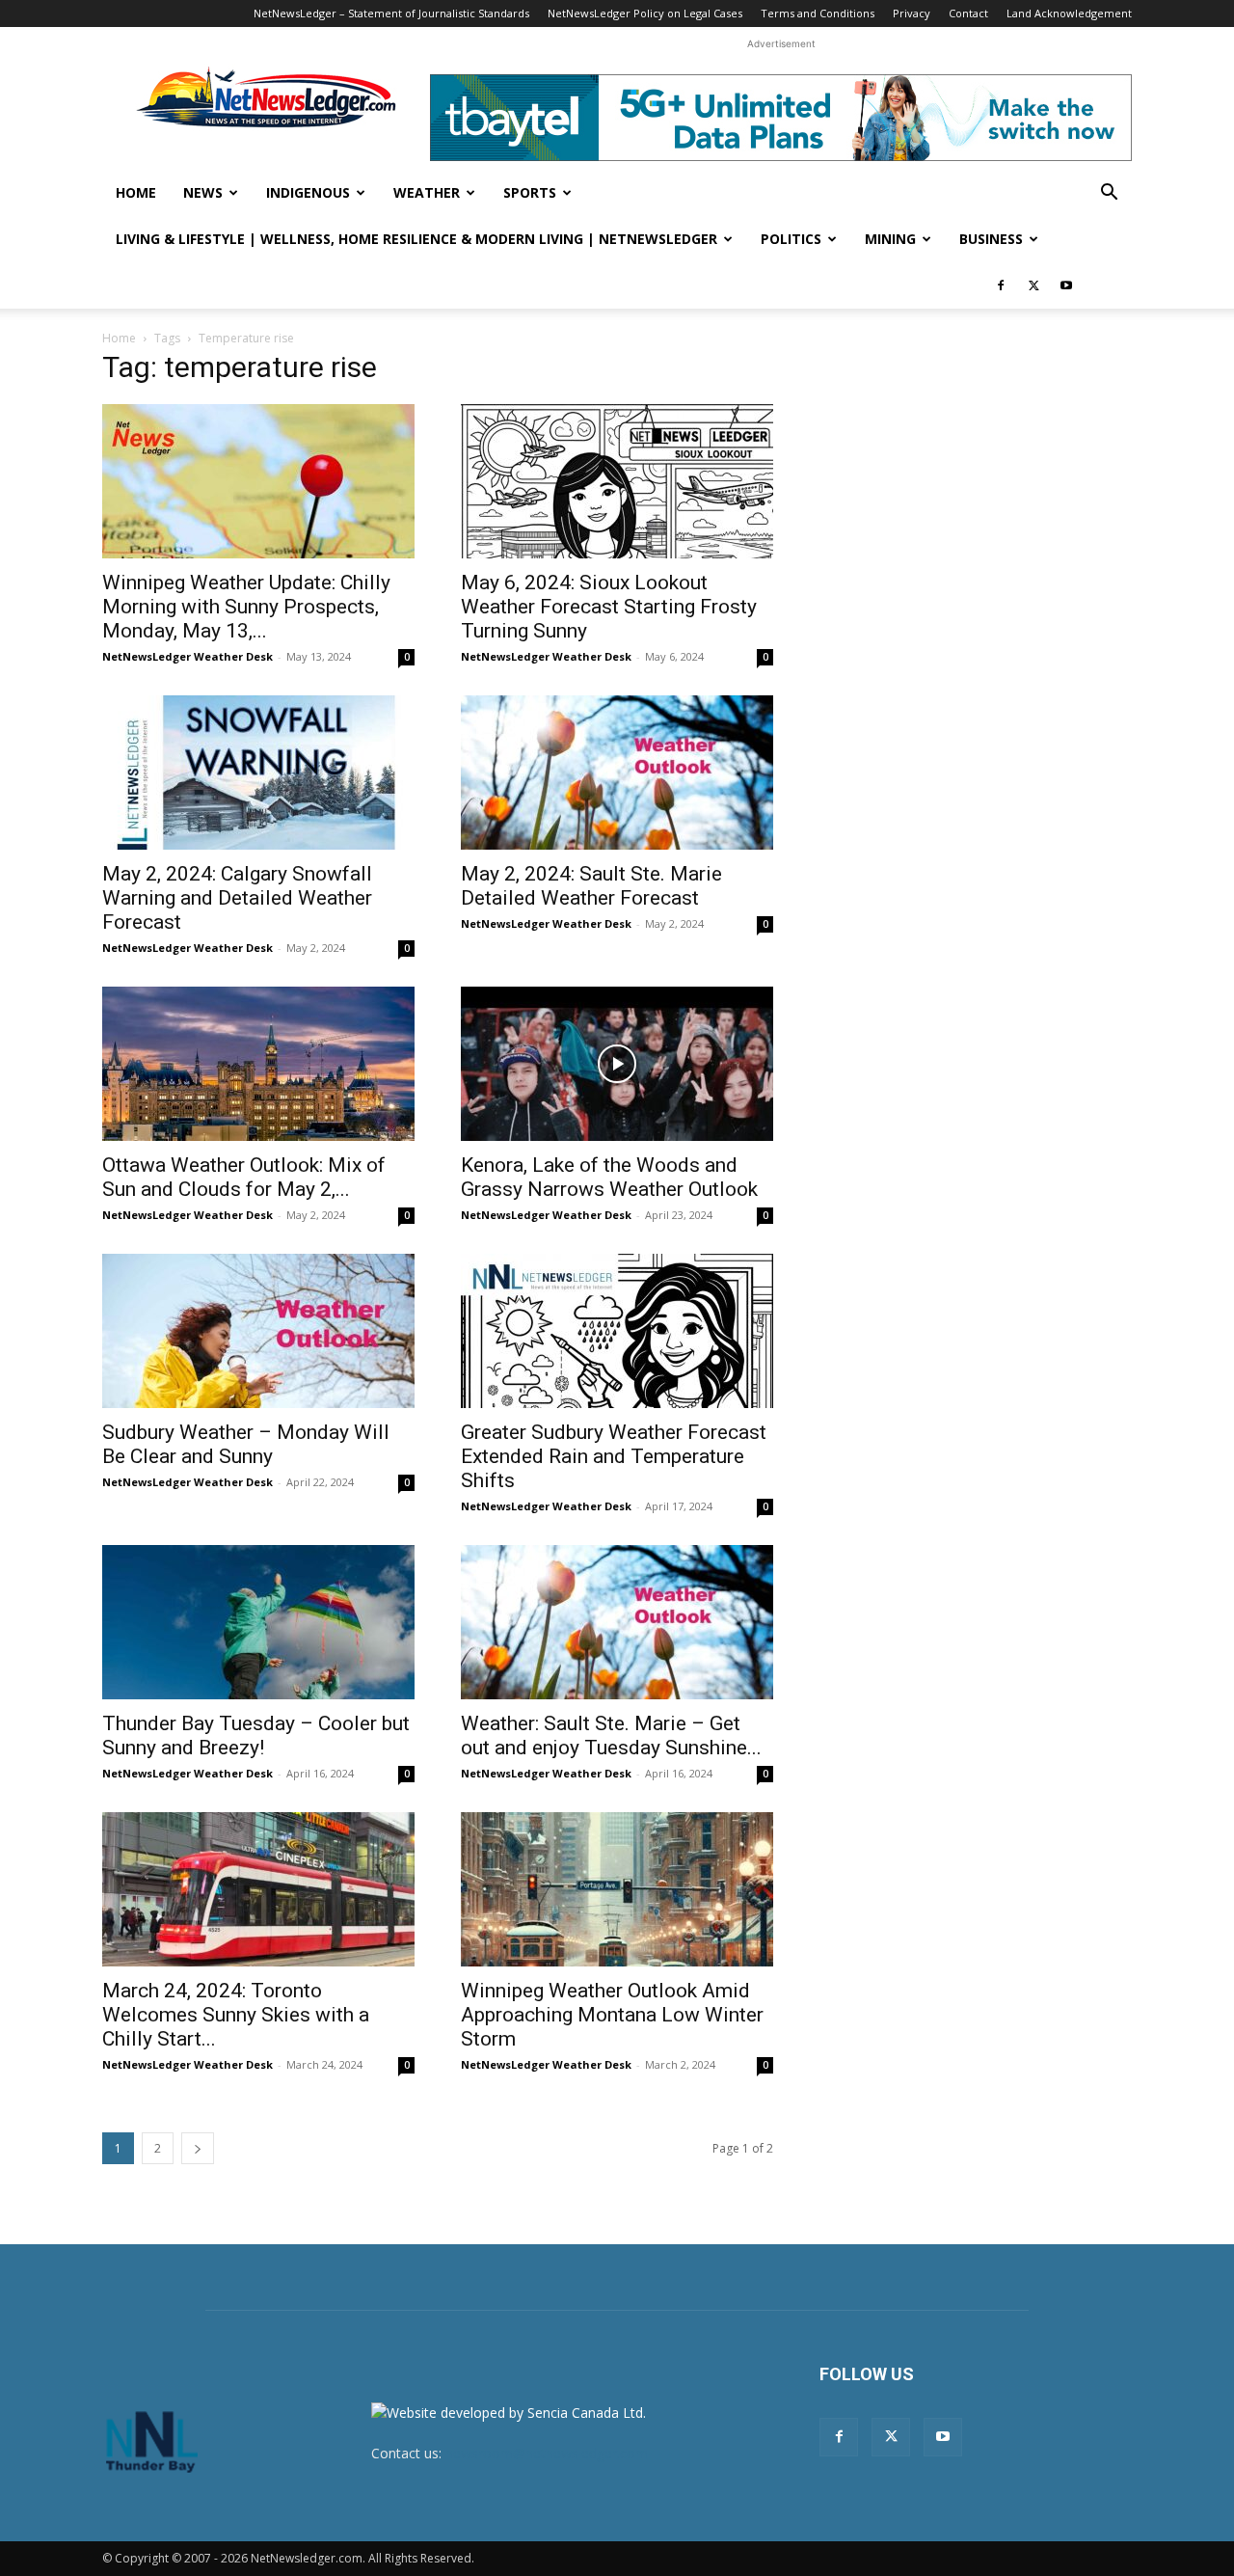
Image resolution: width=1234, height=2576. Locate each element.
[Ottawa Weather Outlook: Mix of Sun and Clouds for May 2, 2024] (258, 1064)
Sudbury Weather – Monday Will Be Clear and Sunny (246, 1444)
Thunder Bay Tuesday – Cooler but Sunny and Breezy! (256, 1735)
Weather (427, 192)
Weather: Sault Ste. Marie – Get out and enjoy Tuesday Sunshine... (611, 1735)
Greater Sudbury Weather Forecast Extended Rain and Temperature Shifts (614, 1456)
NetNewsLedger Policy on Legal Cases (645, 13)
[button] (1109, 194)
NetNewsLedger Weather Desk (188, 656)
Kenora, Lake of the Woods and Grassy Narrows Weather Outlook (609, 1177)
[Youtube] (1066, 285)
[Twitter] (1033, 285)
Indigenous (308, 192)
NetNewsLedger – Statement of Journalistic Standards (391, 13)
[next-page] (198, 2148)
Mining (890, 239)
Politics (791, 239)
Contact (968, 13)
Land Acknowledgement (1069, 13)
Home (136, 192)
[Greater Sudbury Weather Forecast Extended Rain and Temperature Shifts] (617, 1331)
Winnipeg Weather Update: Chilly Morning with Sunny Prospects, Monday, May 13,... (246, 607)
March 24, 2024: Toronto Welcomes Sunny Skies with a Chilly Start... (236, 2015)
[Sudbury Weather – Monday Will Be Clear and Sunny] (258, 1331)
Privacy (912, 13)
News (203, 192)
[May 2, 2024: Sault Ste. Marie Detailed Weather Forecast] (617, 773)
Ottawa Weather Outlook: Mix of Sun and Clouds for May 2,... (244, 1177)
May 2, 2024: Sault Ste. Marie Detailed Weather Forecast (591, 886)
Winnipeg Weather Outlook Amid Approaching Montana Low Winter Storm (612, 2015)
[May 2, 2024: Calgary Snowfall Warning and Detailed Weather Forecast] (258, 773)
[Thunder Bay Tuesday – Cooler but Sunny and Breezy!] (258, 1622)
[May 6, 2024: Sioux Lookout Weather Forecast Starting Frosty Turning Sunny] (617, 481)
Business (991, 239)
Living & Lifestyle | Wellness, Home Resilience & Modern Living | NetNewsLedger (416, 239)
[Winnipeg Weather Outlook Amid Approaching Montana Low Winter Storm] (617, 1889)
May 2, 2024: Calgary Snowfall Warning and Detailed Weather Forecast (237, 898)
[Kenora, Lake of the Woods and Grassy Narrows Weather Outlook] (617, 1064)
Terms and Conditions (818, 13)
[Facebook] (1001, 285)
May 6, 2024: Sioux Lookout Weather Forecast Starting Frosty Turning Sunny (609, 607)
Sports (530, 192)
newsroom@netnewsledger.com (547, 2453)
